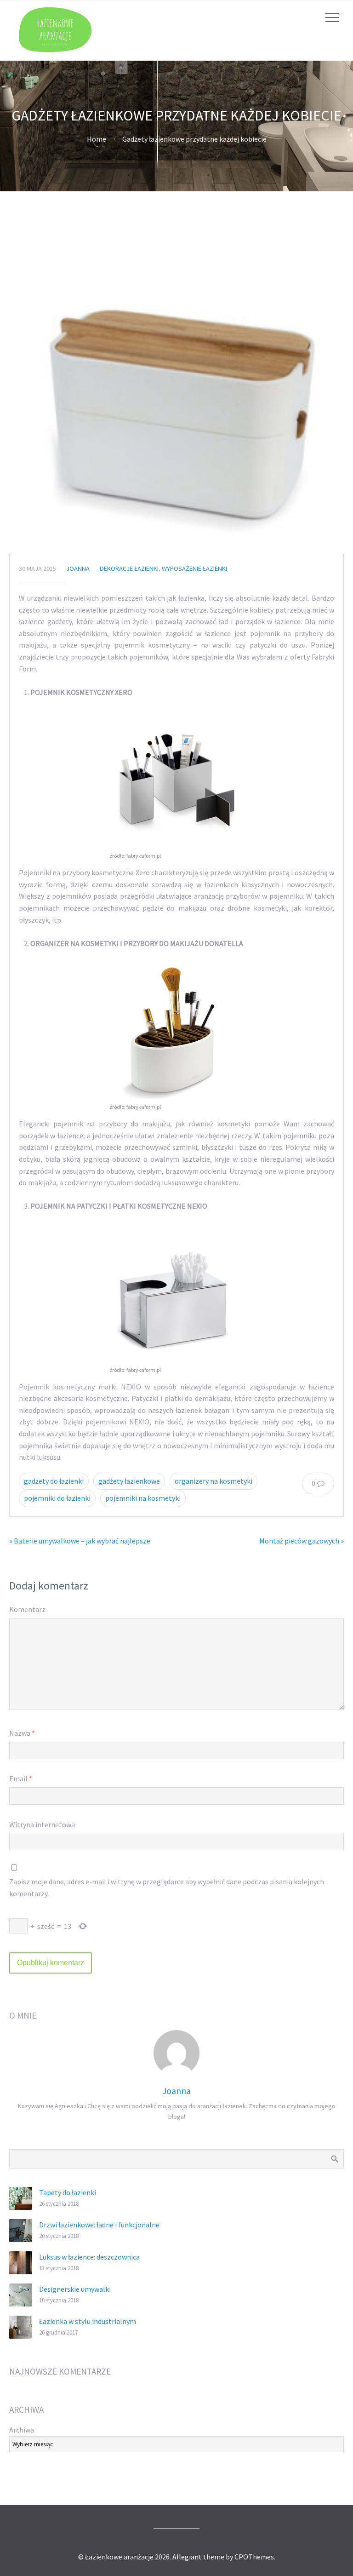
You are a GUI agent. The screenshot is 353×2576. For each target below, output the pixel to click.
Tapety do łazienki (68, 2192)
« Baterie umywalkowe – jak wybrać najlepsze (80, 1541)
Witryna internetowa (42, 1824)
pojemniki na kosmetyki (143, 1498)
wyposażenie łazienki (194, 568)
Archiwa (22, 2430)
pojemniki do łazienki (57, 1498)
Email (21, 1779)
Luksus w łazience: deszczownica (89, 2257)
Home (97, 139)
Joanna (78, 568)
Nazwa (22, 1733)
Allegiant (187, 2557)
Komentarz (27, 1609)
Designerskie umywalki (75, 2289)
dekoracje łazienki (129, 568)
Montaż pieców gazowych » (302, 1541)
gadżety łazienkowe (129, 1481)
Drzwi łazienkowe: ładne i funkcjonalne (99, 2225)
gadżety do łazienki (54, 1481)
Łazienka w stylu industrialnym (88, 2321)
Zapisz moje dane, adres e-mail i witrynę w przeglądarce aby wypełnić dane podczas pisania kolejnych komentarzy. (167, 1888)
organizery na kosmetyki (214, 1481)
